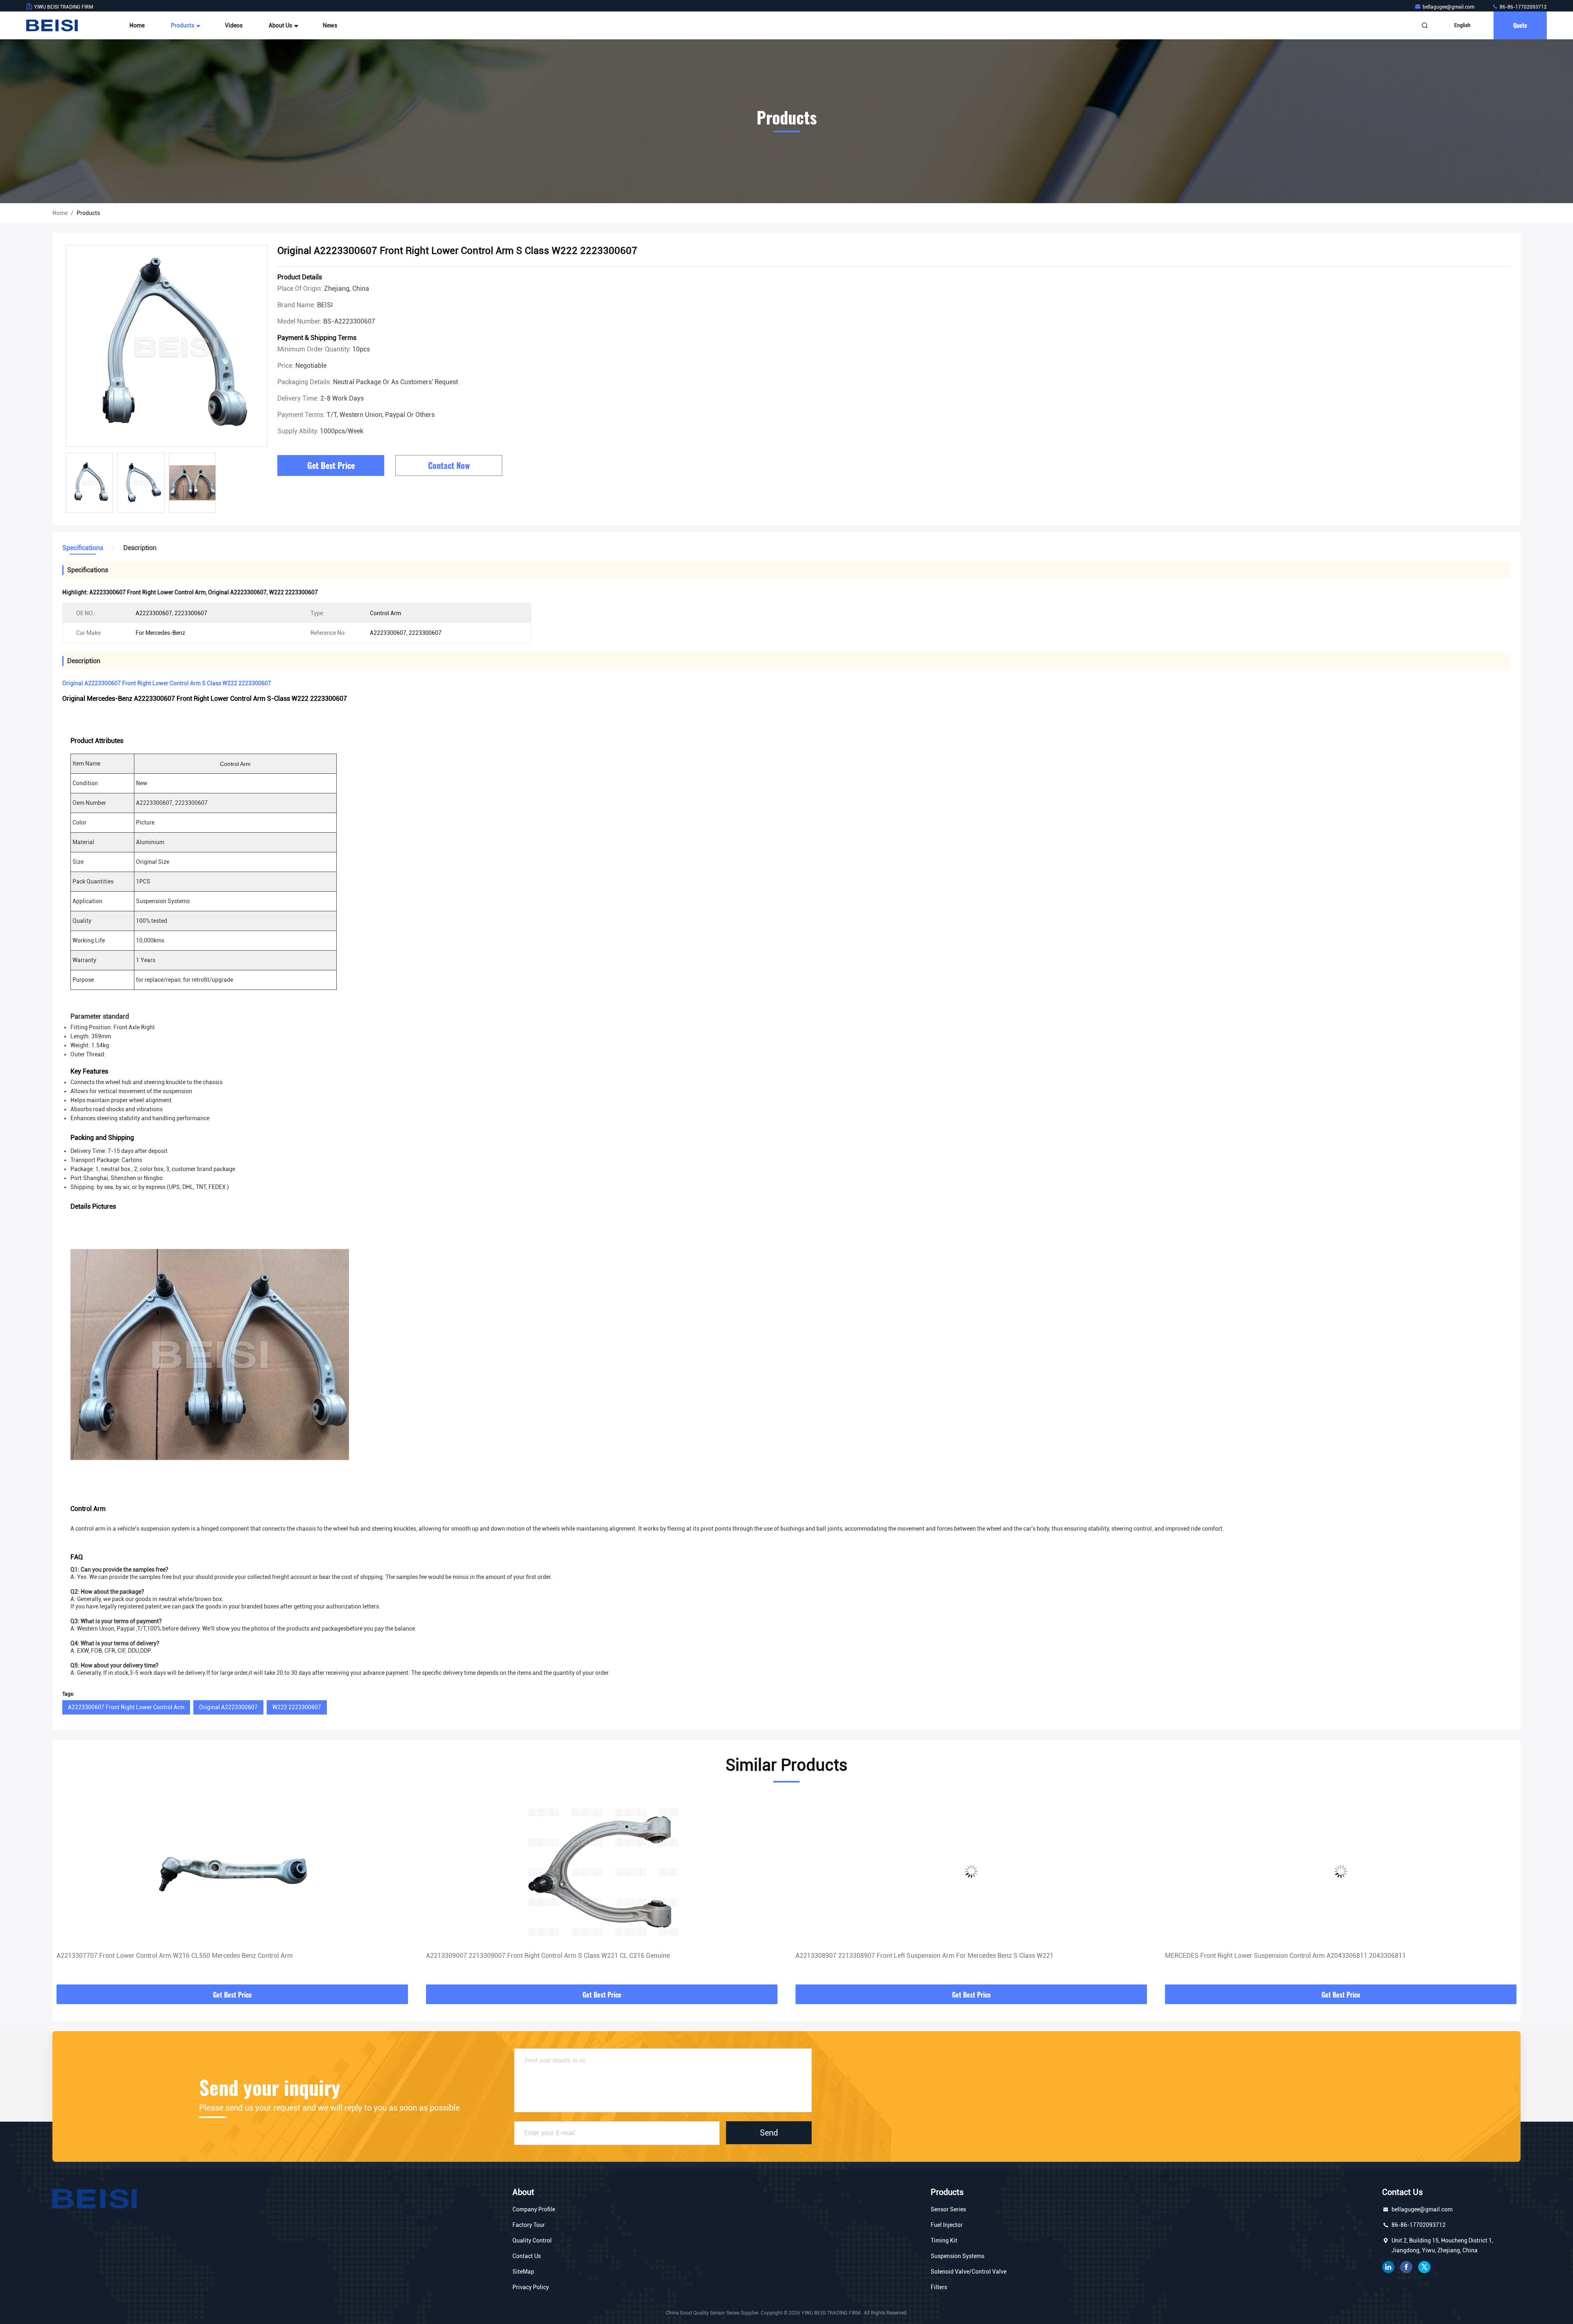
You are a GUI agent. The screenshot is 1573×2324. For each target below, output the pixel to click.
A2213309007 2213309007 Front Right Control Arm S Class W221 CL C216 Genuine (178, 1956)
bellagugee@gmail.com (1449, 7)
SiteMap (523, 2272)
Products (183, 25)
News (330, 25)
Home (137, 25)
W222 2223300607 (297, 1707)
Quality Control (532, 2240)
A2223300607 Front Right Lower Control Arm (126, 1707)
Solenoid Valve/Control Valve (969, 2272)
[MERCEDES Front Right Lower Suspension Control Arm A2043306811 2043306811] (971, 1871)
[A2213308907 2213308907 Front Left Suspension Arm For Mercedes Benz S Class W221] (602, 1871)
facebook (1406, 2267)
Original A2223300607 (228, 1707)
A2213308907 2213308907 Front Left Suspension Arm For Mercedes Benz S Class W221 (555, 1956)
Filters (939, 2287)
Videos (234, 25)
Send (769, 2133)
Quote (1520, 25)
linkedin (1388, 2267)
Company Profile (534, 2209)
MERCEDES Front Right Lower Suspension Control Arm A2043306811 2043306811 (916, 1956)
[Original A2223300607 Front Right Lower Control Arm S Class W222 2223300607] (167, 346)
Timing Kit (944, 2240)
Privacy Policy (531, 2287)
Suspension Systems (958, 2256)
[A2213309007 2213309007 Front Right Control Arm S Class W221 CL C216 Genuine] (232, 1871)
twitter (1424, 2267)
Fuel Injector (947, 2225)
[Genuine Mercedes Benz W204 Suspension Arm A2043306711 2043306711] (1341, 1871)
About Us (281, 25)
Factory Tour (529, 2225)
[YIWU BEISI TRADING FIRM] (52, 25)
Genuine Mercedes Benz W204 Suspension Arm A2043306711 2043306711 (1274, 1956)
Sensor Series (948, 2209)
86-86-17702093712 (1523, 7)
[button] (67, 1891)
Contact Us (527, 2256)
